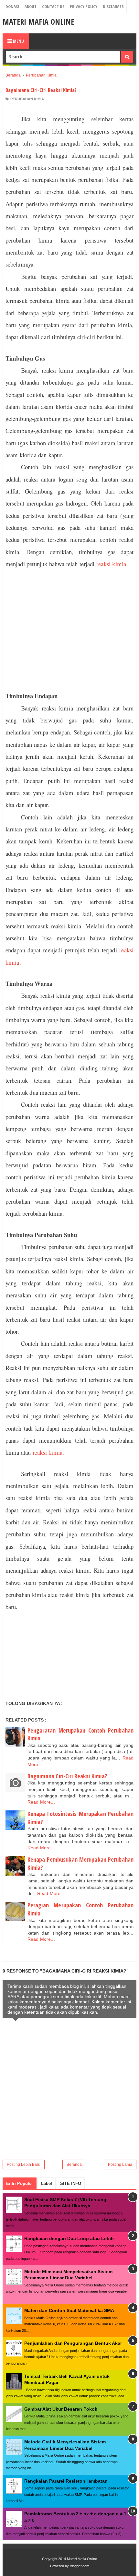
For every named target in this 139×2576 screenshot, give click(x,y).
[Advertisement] (69, 630)
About (31, 6)
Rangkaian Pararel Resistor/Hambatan (66, 2481)
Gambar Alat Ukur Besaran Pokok (61, 2409)
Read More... (41, 1802)
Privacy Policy (84, 6)
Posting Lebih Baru (24, 2165)
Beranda (74, 2165)
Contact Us (53, 6)
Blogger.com (80, 2566)
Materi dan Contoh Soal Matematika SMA (69, 2310)
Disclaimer (113, 6)
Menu (18, 41)
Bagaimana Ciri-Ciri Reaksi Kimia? (67, 1776)
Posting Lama (120, 2165)
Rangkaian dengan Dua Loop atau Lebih (69, 2238)
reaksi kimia (111, 564)
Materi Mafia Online (38, 22)
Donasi (12, 6)
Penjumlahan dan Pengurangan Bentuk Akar (73, 2343)
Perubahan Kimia (27, 99)
